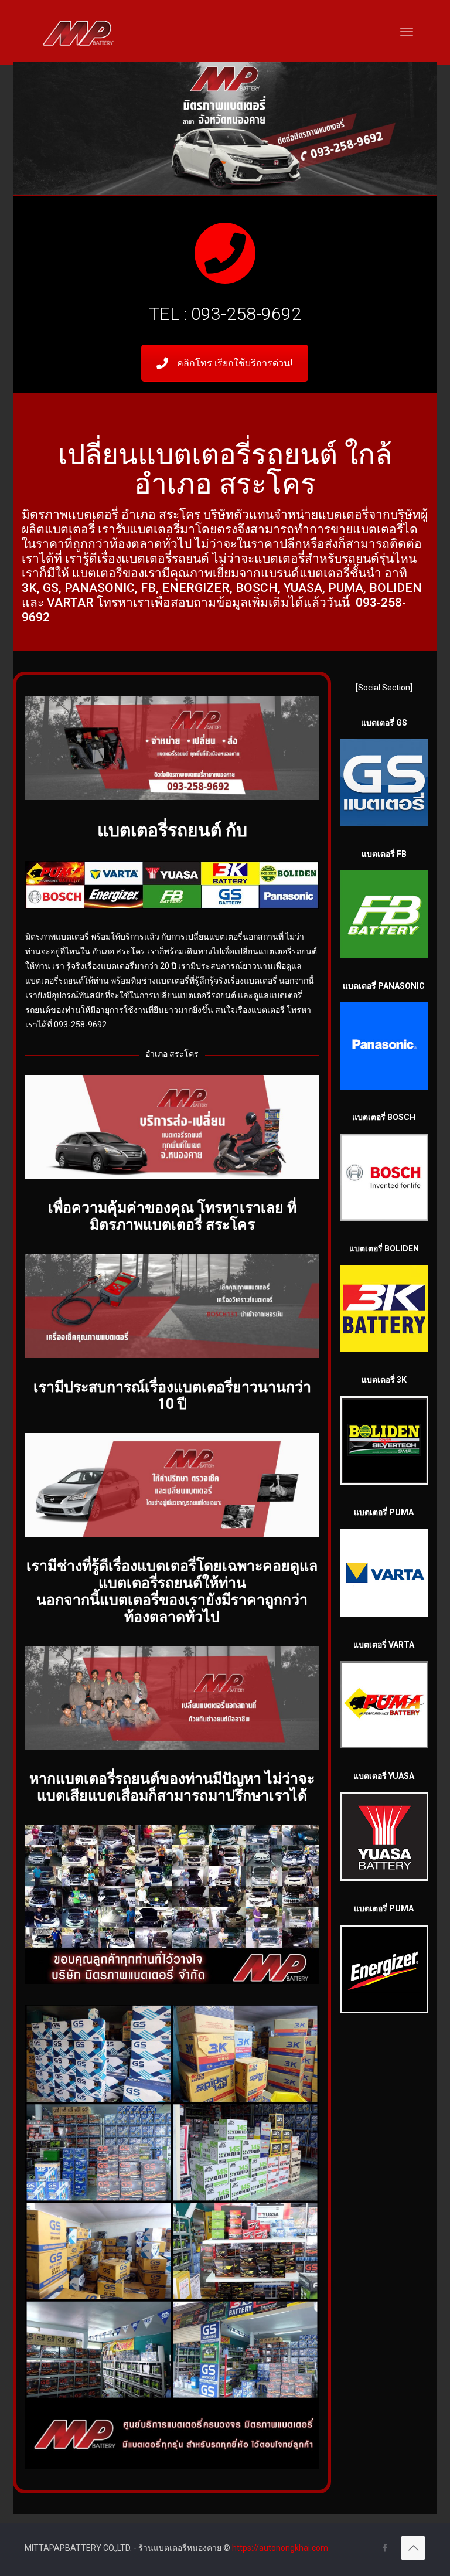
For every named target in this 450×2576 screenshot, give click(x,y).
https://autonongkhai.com (280, 2548)
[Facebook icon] (385, 2548)
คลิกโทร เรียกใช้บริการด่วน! (235, 363)
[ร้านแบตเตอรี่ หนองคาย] (78, 32)
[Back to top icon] (413, 2548)
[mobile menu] (407, 32)
